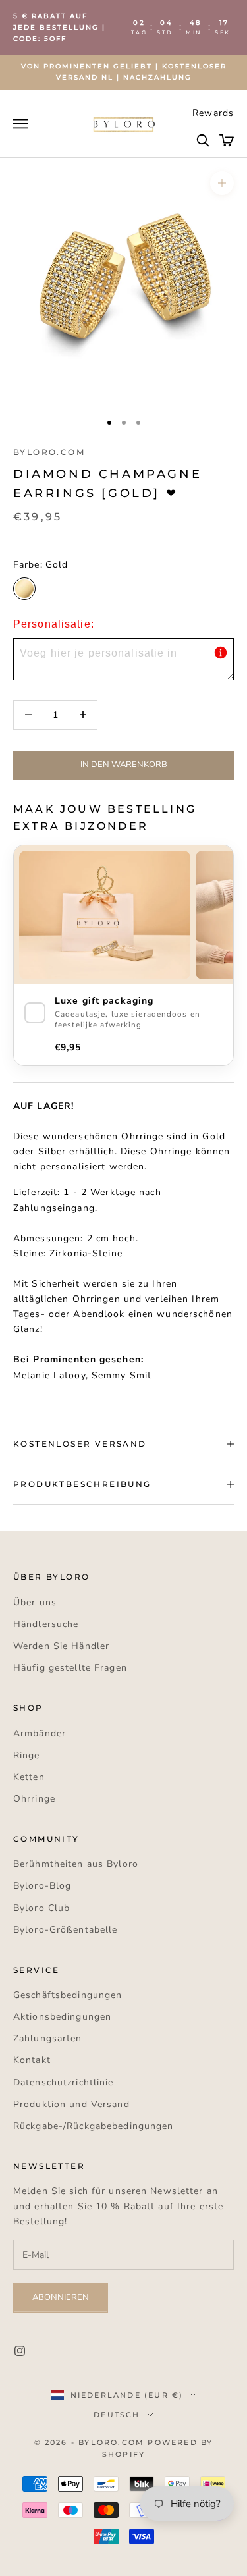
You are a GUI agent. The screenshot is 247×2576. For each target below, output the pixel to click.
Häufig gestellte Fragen (70, 1668)
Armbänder (40, 1733)
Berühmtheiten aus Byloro (76, 1864)
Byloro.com (49, 452)
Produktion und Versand (71, 2104)
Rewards (213, 113)
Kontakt (32, 2060)
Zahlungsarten (48, 2038)
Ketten (29, 1777)
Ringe (27, 1755)
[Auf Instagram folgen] (20, 2351)
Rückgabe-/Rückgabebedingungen (93, 2126)
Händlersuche (46, 1624)
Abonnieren (61, 2297)
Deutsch (117, 2415)
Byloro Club (41, 1908)
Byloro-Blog (42, 1886)
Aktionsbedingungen (62, 2017)
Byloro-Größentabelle (65, 1930)
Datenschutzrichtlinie (64, 2082)
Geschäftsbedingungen (68, 1995)
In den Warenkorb (124, 765)
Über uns (35, 1602)
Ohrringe (34, 1799)
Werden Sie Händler (61, 1646)
